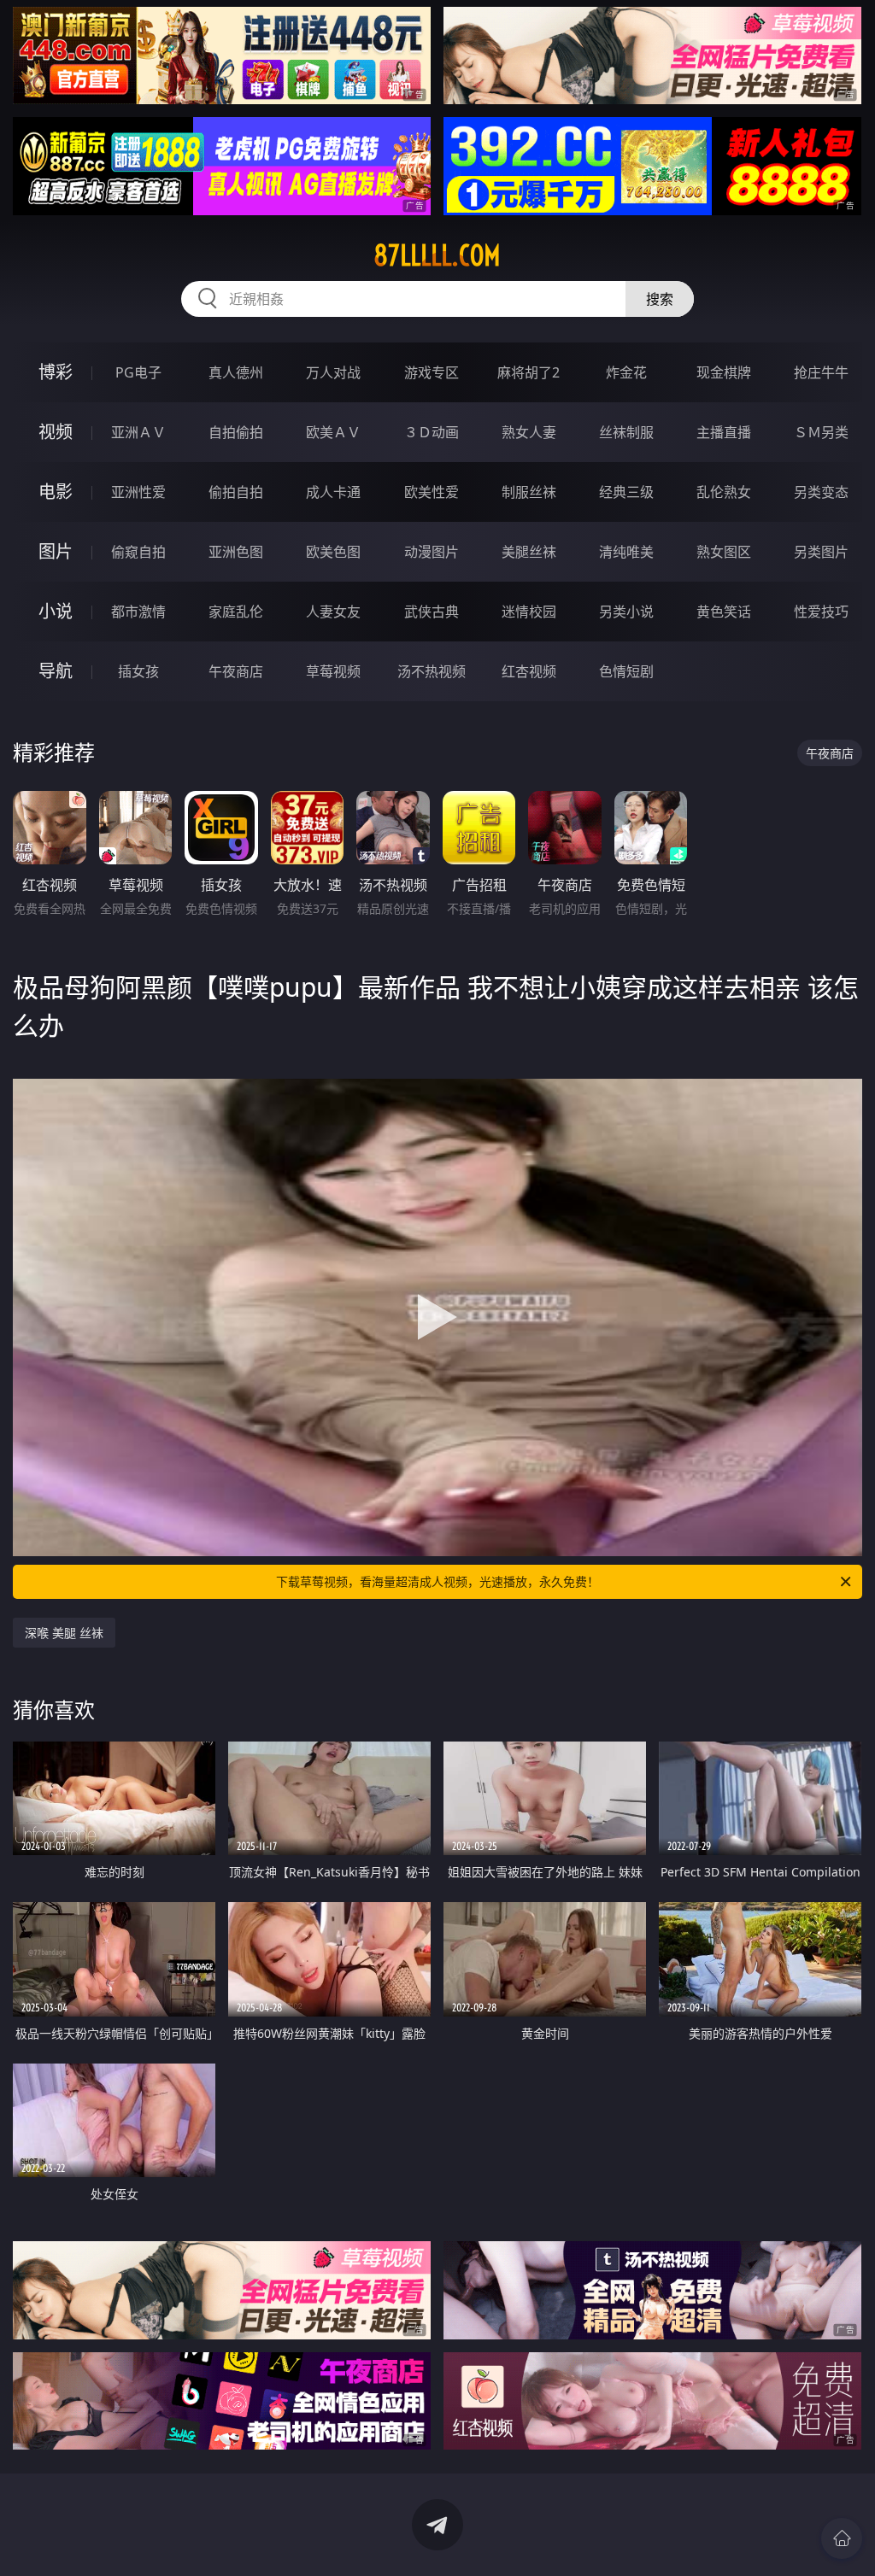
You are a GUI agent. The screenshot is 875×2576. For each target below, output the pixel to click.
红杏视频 (529, 671)
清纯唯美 (626, 552)
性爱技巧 (821, 612)
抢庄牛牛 (821, 372)
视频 (56, 432)
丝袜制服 (626, 432)
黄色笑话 (724, 612)
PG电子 (138, 372)
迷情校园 (529, 612)
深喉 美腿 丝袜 (64, 1633)
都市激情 (138, 612)
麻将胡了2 (529, 372)
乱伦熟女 (724, 492)
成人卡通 (333, 492)
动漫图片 (432, 552)
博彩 (56, 372)
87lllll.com (437, 255)
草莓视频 (333, 671)
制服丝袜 (529, 492)
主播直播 (724, 432)
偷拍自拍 (236, 492)
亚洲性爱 (138, 492)
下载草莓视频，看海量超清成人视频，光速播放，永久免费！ (437, 1581)
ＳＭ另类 (821, 432)
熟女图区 (724, 552)
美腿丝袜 (529, 552)
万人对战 (333, 372)
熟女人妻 (529, 432)
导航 (56, 671)
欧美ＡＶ (333, 432)
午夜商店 (236, 671)
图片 (56, 551)
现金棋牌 (724, 372)
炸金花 (626, 372)
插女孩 (138, 671)
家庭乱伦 (236, 612)
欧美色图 (333, 552)
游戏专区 (432, 372)
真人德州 (236, 372)
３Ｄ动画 (432, 432)
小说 (56, 611)
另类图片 (821, 552)
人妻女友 (333, 612)
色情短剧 (626, 671)
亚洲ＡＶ (138, 432)
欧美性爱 (432, 492)
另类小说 (626, 612)
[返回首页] (842, 2538)
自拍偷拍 (236, 432)
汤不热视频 (432, 671)
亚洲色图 (236, 552)
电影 (56, 492)
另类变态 (821, 492)
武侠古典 (432, 612)
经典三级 (626, 492)
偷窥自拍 (138, 552)
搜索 (660, 299)
